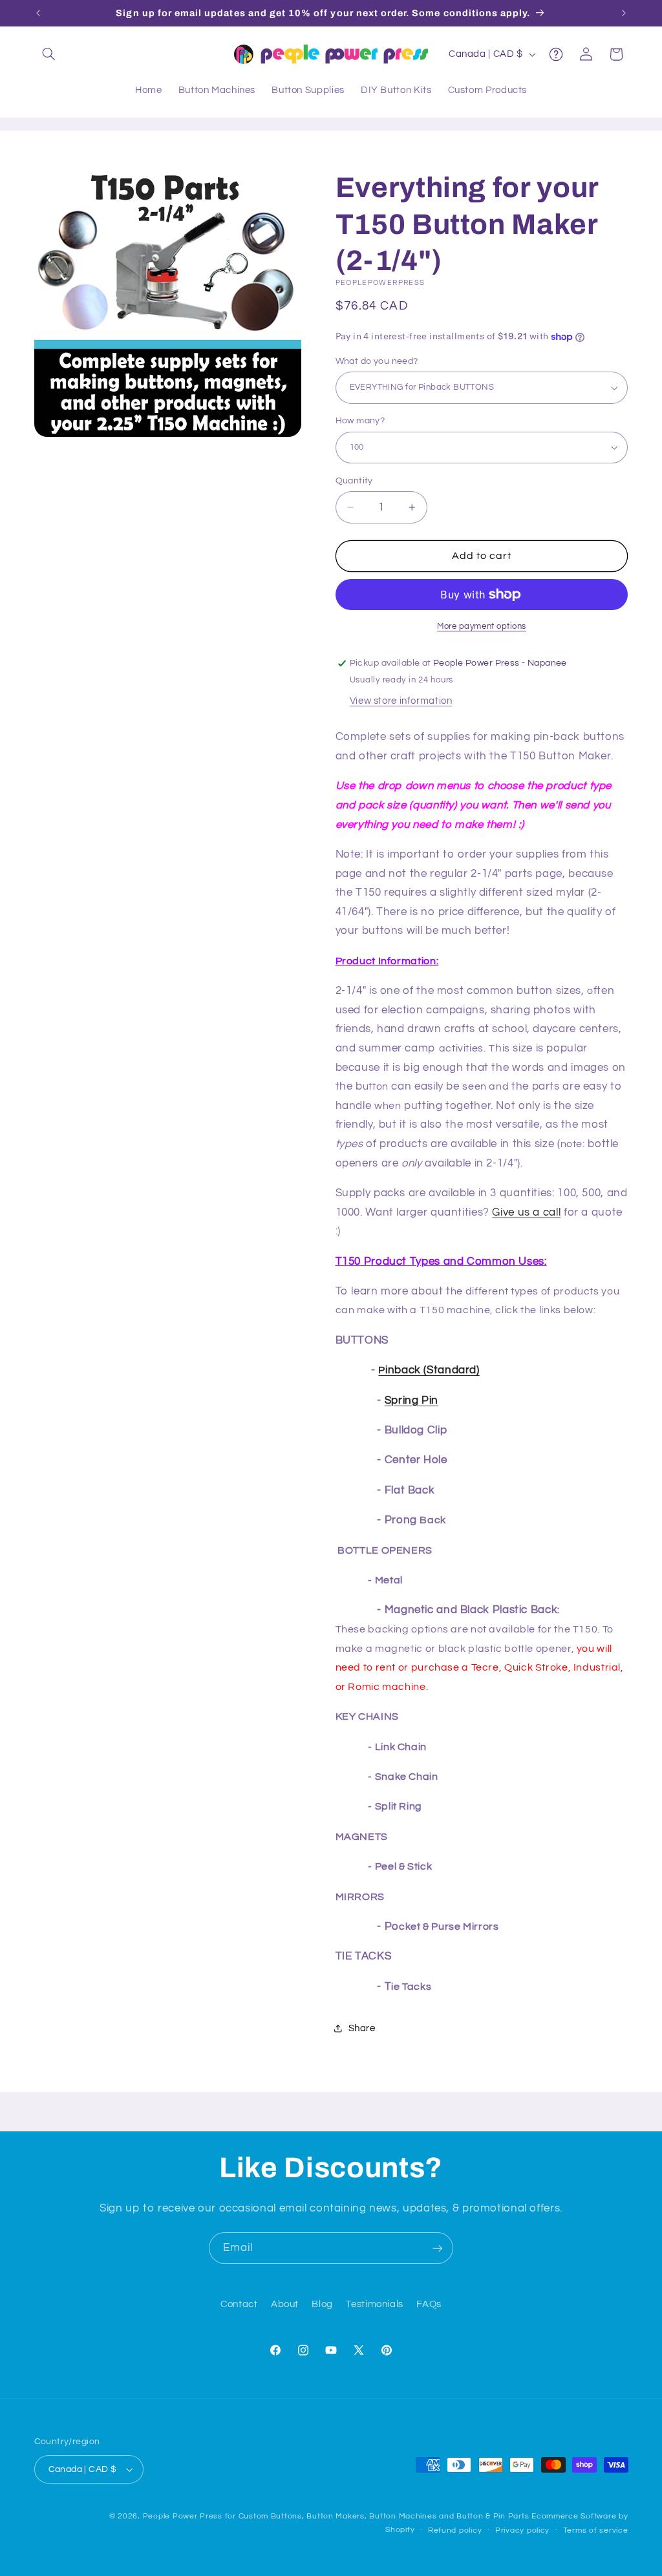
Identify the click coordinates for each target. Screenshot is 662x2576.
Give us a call (526, 1212)
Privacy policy (522, 2530)
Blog (322, 2304)
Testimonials (375, 2304)
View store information (401, 701)
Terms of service (596, 2530)
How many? (360, 421)
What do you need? (377, 361)
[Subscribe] (438, 2248)
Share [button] (362, 2028)
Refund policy (455, 2530)
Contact (239, 2304)
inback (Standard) (429, 1370)
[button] (49, 54)
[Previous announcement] (38, 13)
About (285, 2304)
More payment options (482, 627)
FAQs (429, 2304)
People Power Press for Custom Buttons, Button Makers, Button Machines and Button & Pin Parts (336, 2516)
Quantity (354, 481)
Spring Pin (411, 1400)
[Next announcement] (624, 13)
